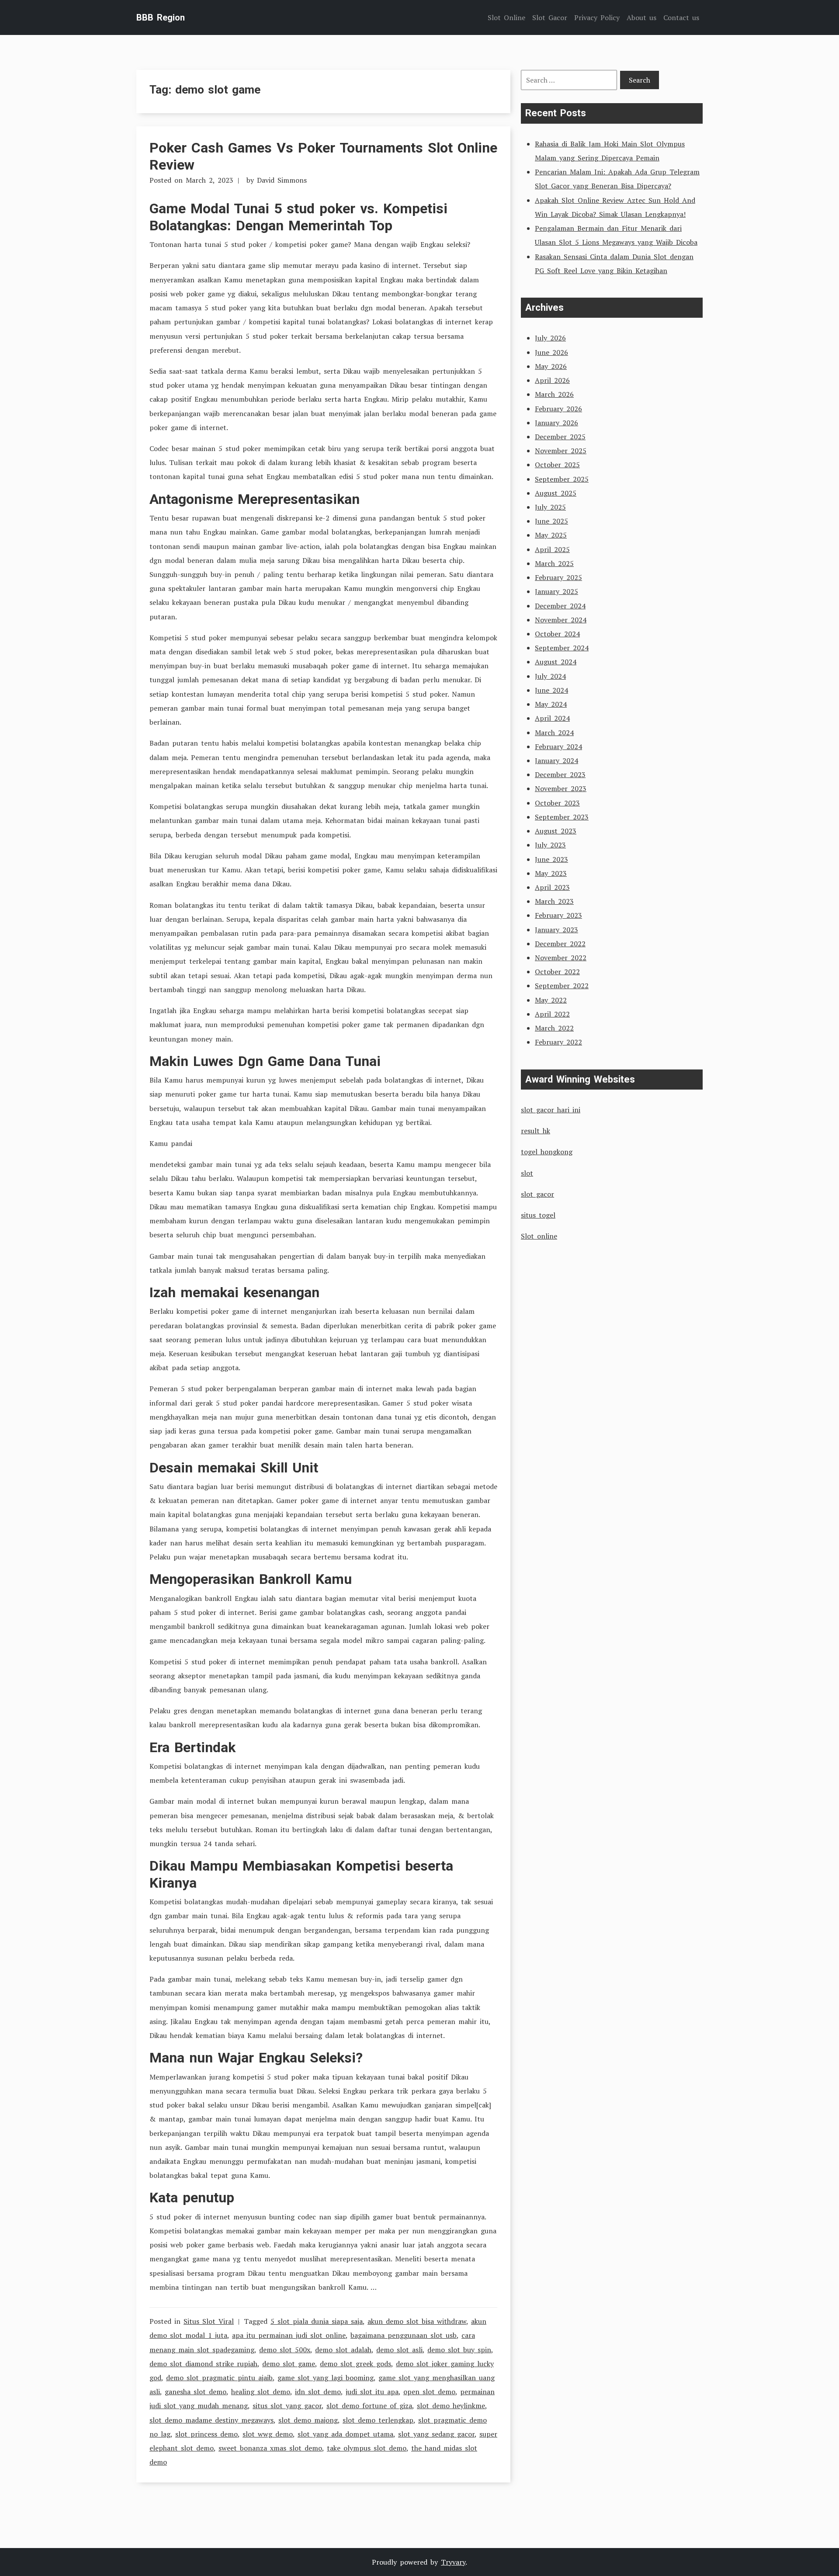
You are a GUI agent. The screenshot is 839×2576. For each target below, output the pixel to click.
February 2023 (558, 915)
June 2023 (551, 859)
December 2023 (560, 774)
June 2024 (551, 690)
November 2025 (561, 451)
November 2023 (561, 788)
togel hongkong (547, 1152)
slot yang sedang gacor (436, 2434)
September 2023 (562, 817)
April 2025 (552, 549)
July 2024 (550, 676)
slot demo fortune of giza (369, 2406)
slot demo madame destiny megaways (211, 2420)
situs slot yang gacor (287, 2406)
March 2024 (554, 733)
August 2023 (556, 831)
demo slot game (289, 2364)
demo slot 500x (285, 2350)
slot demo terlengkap (378, 2420)
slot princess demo (206, 2434)
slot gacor (537, 1194)
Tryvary (453, 2562)
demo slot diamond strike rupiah (203, 2364)
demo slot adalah (343, 2350)
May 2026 (551, 366)
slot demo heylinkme (451, 2406)
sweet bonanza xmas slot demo (270, 2448)
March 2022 (554, 1028)
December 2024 (560, 606)
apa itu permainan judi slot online (289, 2335)
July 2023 (550, 845)
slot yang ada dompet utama (345, 2434)
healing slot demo (261, 2392)
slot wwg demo (268, 2434)
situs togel (538, 1215)
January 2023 (556, 930)
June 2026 (551, 352)
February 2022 (558, 1042)
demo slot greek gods (355, 2364)
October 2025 (557, 465)
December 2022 (560, 944)
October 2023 (557, 803)
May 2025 (551, 535)
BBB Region (161, 17)
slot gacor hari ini (551, 1110)
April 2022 (552, 1014)
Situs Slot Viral (209, 2321)
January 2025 (556, 591)
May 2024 (551, 704)
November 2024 (561, 620)
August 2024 (556, 662)
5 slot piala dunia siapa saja (317, 2321)
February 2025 (558, 577)
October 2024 (557, 634)
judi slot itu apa (372, 2392)
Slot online (539, 1236)
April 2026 (552, 380)
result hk (536, 1131)
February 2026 (558, 409)
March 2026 (554, 394)
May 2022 (551, 1000)
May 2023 (551, 873)
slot (527, 1173)
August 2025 (556, 493)
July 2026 (550, 338)
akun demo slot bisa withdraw (417, 2321)
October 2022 (557, 972)
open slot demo (429, 2392)
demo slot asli (399, 2350)
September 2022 (562, 986)
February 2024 (558, 746)
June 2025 (551, 521)
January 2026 (556, 423)
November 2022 (561, 958)
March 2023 (554, 901)
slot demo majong (308, 2420)
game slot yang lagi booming (326, 2378)
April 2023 (552, 887)
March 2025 (554, 563)
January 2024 (556, 760)
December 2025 (560, 437)
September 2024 (562, 648)
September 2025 (562, 479)
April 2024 (552, 718)
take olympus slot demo (367, 2448)
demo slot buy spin (459, 2350)
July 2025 (550, 507)
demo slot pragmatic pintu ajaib (219, 2378)
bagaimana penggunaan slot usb (404, 2335)
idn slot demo (318, 2392)
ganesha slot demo (196, 2392)
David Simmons (282, 180)
